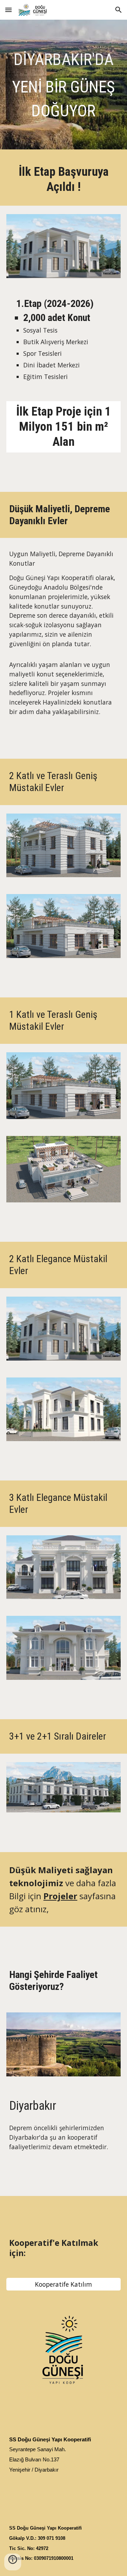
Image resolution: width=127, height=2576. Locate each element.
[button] (8, 10)
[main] (64, 86)
